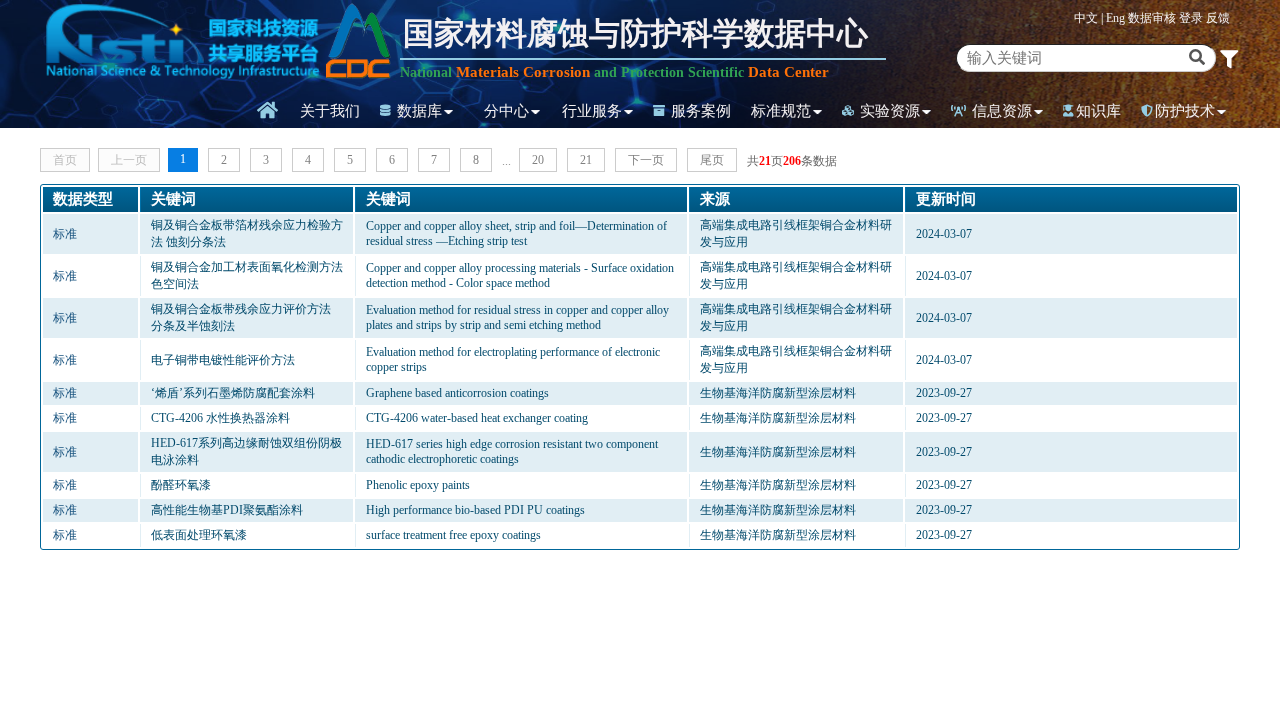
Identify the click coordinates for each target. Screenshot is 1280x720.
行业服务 (592, 111)
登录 (1192, 18)
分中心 (506, 111)
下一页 (646, 160)
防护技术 (1185, 111)
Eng (1115, 18)
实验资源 (888, 111)
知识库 (1098, 111)
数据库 (417, 111)
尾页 (712, 160)
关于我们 (330, 111)
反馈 (1218, 18)
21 (586, 160)
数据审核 (1153, 18)
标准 (65, 234)
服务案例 (699, 111)
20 (538, 160)
